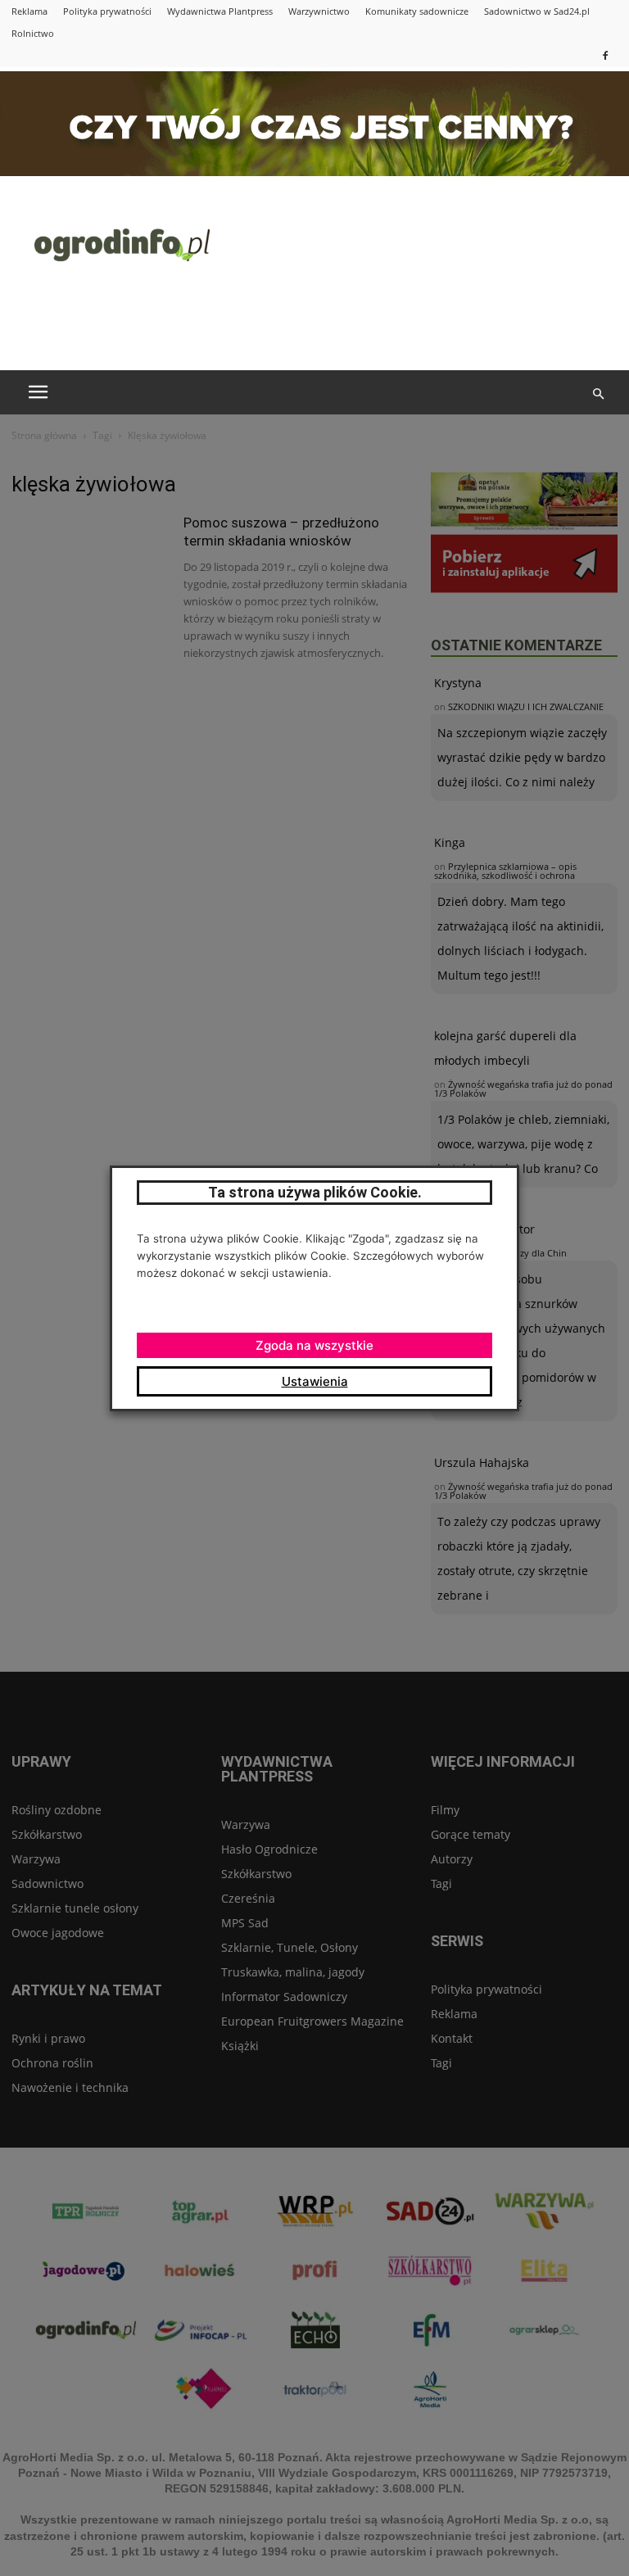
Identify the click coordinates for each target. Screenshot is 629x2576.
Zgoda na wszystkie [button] (314, 1345)
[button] (598, 394)
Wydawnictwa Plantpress (220, 11)
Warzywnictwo (319, 11)
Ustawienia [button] (315, 1381)
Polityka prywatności (107, 11)
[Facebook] (605, 55)
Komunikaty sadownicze (417, 11)
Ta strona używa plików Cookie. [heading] (315, 1192)
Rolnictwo (33, 33)
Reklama (29, 11)
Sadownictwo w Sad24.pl (537, 11)
